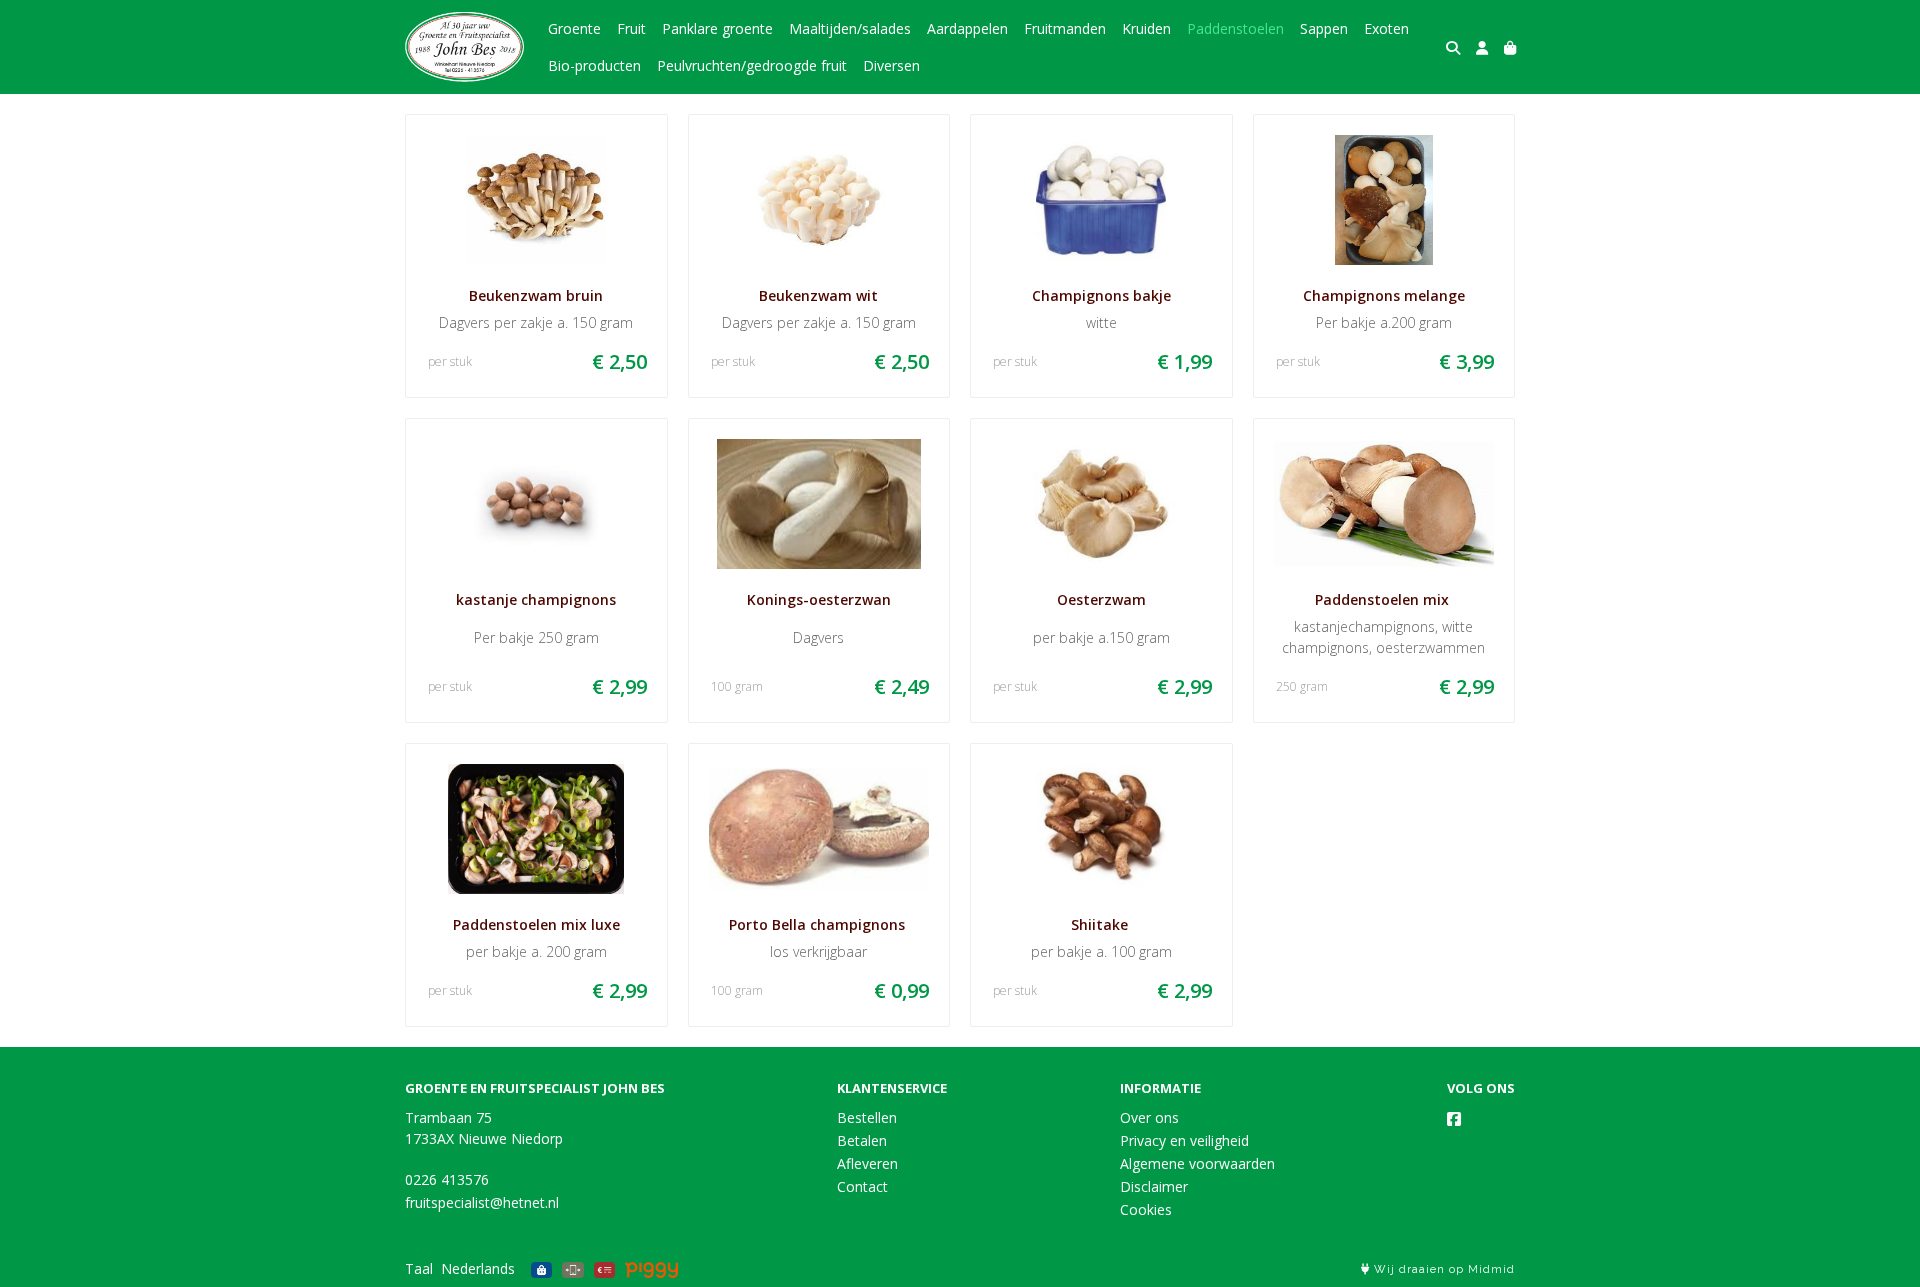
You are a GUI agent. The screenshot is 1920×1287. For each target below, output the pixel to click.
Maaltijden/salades (850, 28)
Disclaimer (1154, 1186)
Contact (862, 1186)
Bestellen (867, 1117)
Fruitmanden (1065, 28)
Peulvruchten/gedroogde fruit (752, 65)
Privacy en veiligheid (1184, 1140)
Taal (419, 1268)
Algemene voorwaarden (1197, 1163)
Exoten (1386, 28)
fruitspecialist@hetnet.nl (482, 1202)
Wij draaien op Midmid (1442, 1269)
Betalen (862, 1140)
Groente (574, 28)
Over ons (1149, 1117)
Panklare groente (717, 28)
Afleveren (867, 1163)
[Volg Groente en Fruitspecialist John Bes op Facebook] (1454, 1119)
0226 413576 (447, 1179)
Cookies (1146, 1209)
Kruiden (1146, 28)
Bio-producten (594, 65)
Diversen (891, 65)
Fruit (631, 28)
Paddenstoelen (1235, 28)
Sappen (1324, 28)
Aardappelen (967, 28)
